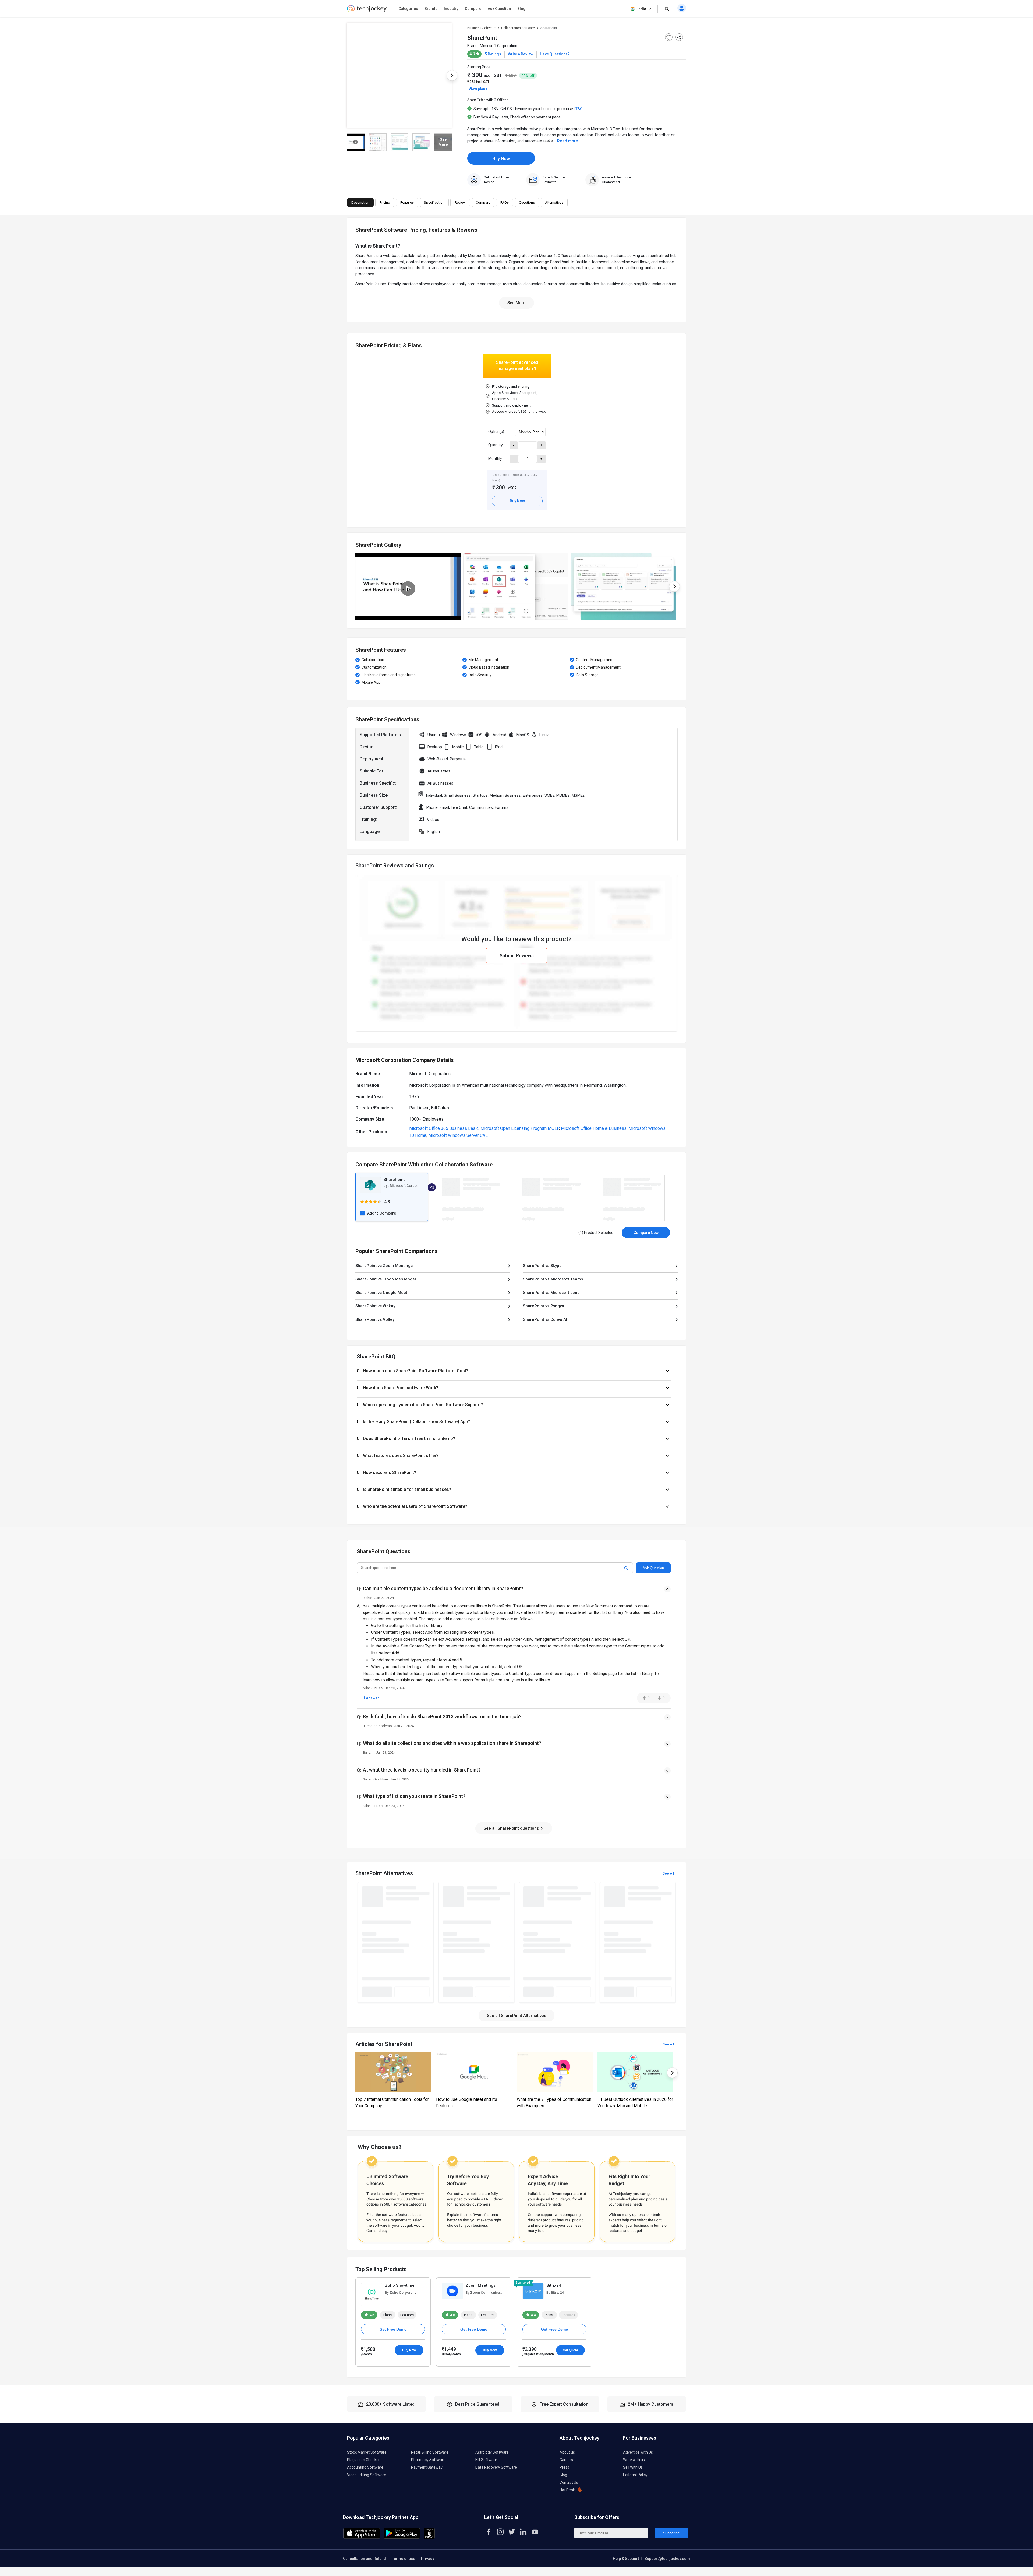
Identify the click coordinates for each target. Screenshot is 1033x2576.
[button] (514, 1371)
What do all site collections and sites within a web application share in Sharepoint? (452, 1743)
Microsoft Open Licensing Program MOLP (520, 1128)
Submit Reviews (517, 955)
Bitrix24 (554, 2285)
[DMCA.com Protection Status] (429, 2538)
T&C (579, 109)
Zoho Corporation (404, 2293)
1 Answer (371, 1698)
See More (516, 303)
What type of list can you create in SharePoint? (414, 1796)
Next (452, 76)
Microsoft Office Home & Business (594, 1128)
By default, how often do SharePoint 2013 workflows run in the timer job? (442, 1716)
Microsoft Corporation (499, 46)
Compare (473, 9)
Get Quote (570, 2350)
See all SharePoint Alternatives (516, 2016)
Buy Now (501, 159)
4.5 (371, 2315)
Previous (347, 76)
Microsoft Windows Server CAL (458, 1135)
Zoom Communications (489, 2293)
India (642, 9)
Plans (388, 2315)
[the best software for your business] (367, 11)
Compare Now (646, 1233)
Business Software (481, 28)
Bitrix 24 (557, 2293)
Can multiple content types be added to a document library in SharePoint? (443, 1588)
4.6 (452, 2315)
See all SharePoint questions (512, 1828)
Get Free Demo (393, 2329)
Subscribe (671, 2533)
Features (407, 2315)
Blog (521, 9)
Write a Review (521, 54)
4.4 (533, 2315)
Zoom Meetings (481, 2285)
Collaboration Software (518, 28)
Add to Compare (382, 1213)
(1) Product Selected (596, 1233)
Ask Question (499, 9)
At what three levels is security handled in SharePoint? (422, 1770)
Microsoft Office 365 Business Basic (444, 1128)
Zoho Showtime (400, 2285)
